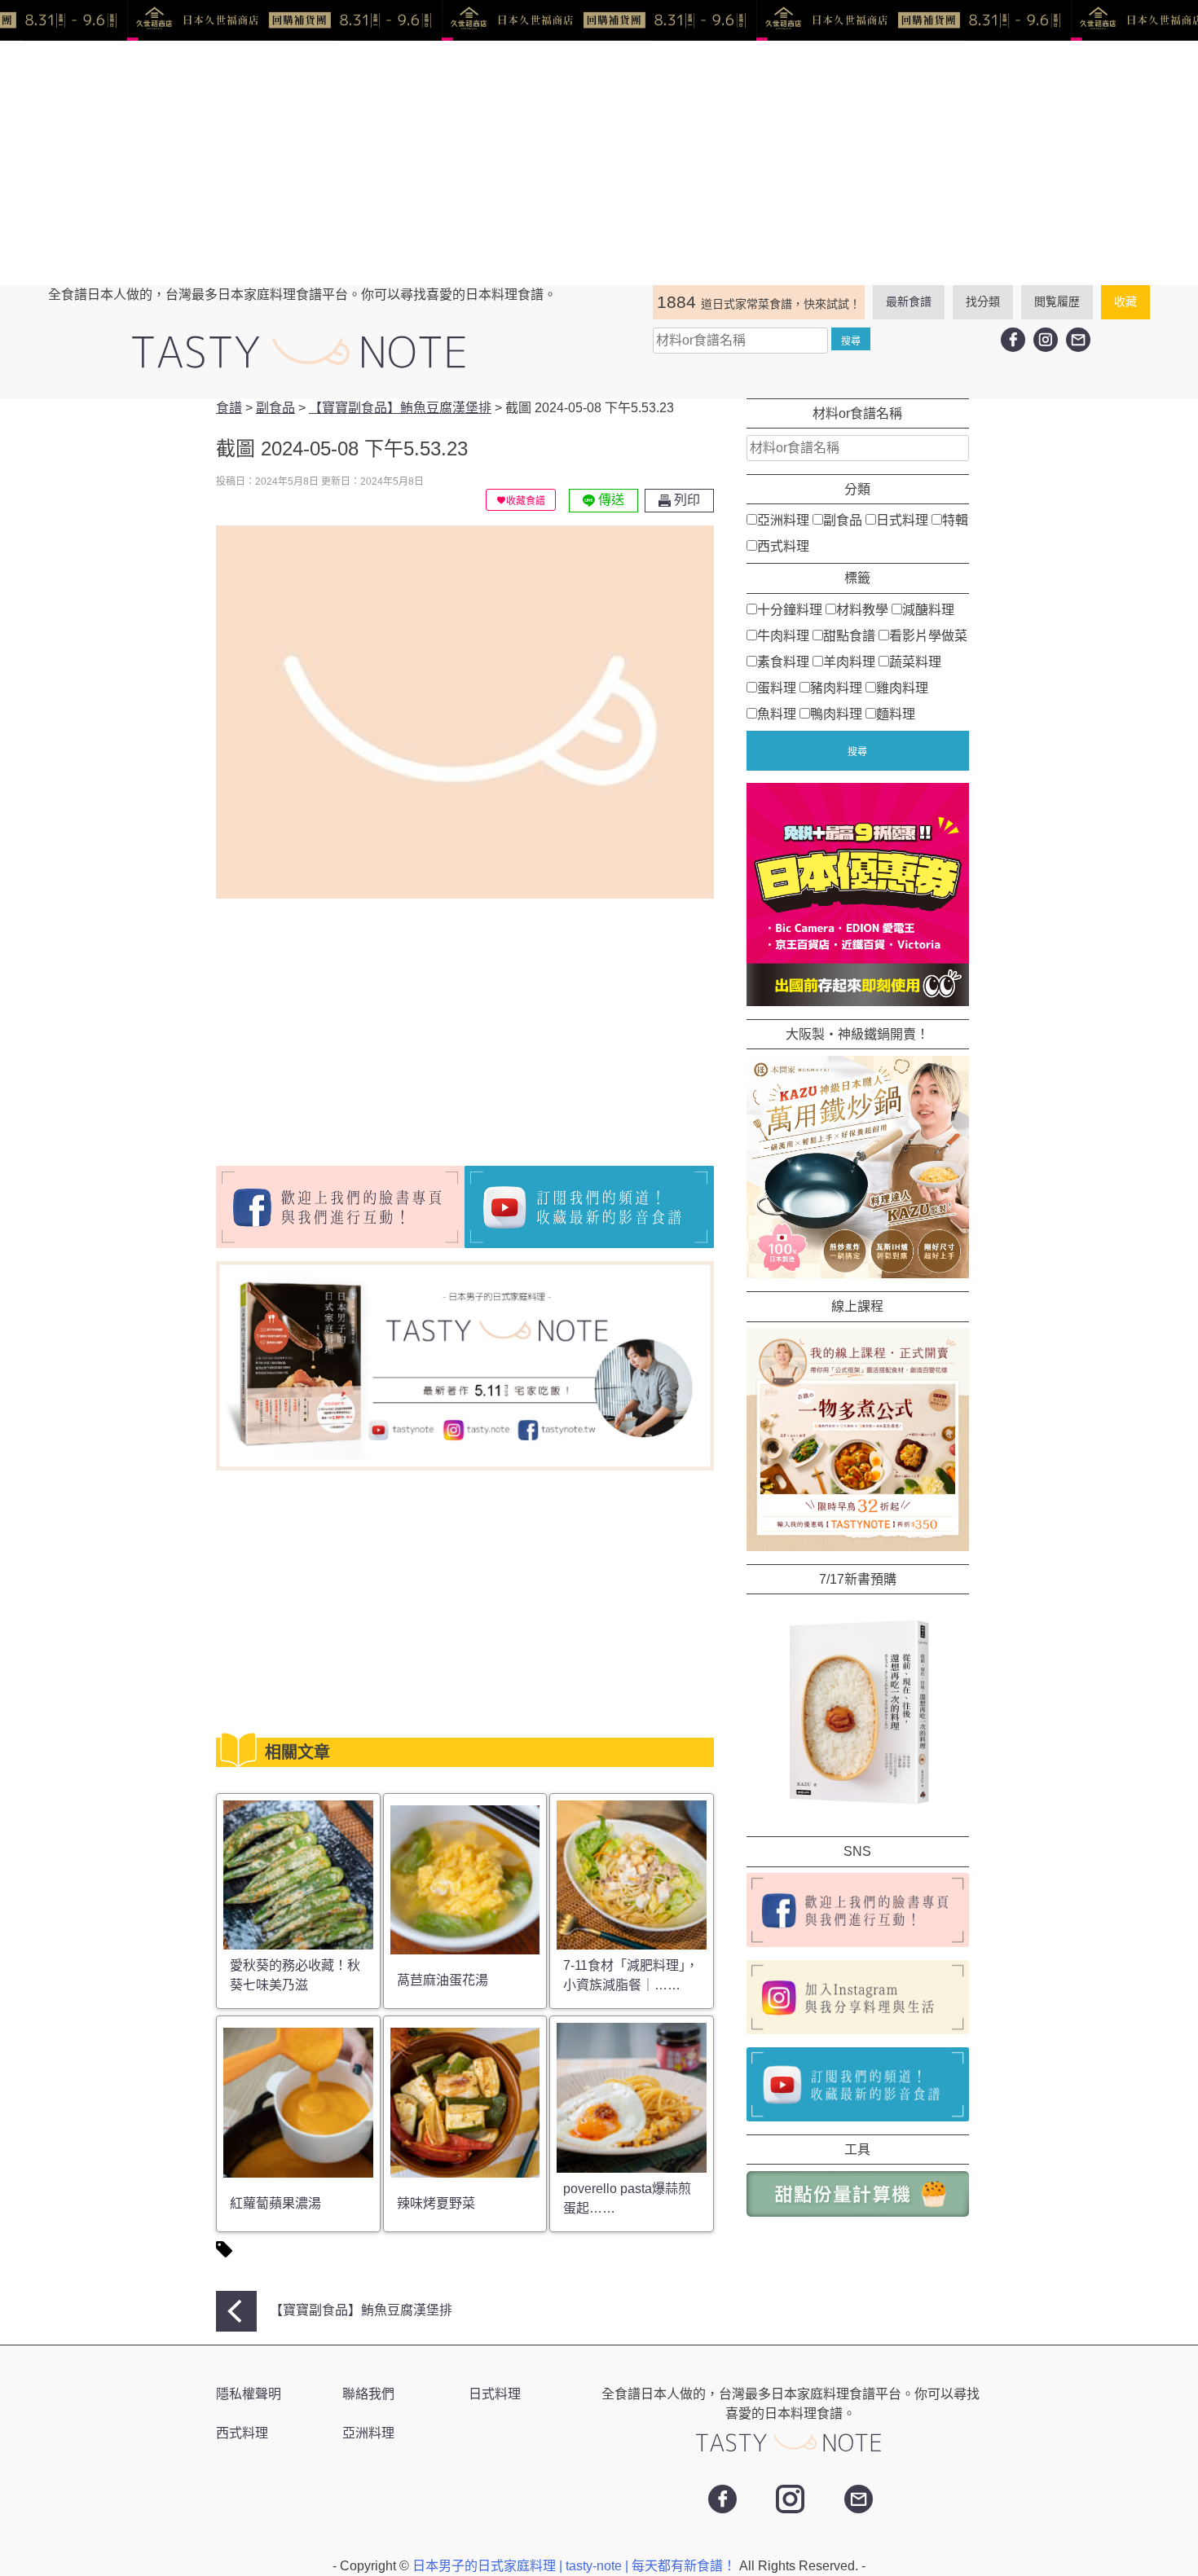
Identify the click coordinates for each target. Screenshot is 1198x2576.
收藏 (1125, 301)
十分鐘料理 (790, 609)
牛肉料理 (783, 635)
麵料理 (896, 713)
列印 (685, 500)
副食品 (843, 520)
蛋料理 (777, 687)
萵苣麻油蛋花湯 (443, 1980)
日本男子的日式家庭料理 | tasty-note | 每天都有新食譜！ (576, 2566)
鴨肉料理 (836, 713)
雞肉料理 (902, 687)
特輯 (955, 520)
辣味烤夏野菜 (436, 2203)
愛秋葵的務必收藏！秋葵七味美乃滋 (295, 1975)
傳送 (610, 500)
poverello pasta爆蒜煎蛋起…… (627, 2198)
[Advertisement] (599, 163)
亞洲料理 (783, 520)
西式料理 (783, 546)
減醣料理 (928, 609)
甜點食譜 (849, 635)
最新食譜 (909, 301)
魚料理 (777, 713)
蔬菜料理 (915, 661)
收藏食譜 (526, 501)
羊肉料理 (849, 661)
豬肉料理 (836, 687)
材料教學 (862, 609)
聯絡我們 (368, 2394)
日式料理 (902, 520)
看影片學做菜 (928, 635)
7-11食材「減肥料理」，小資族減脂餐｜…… (631, 1975)
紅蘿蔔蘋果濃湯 (275, 2203)
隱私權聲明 (249, 2394)
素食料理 (783, 661)
